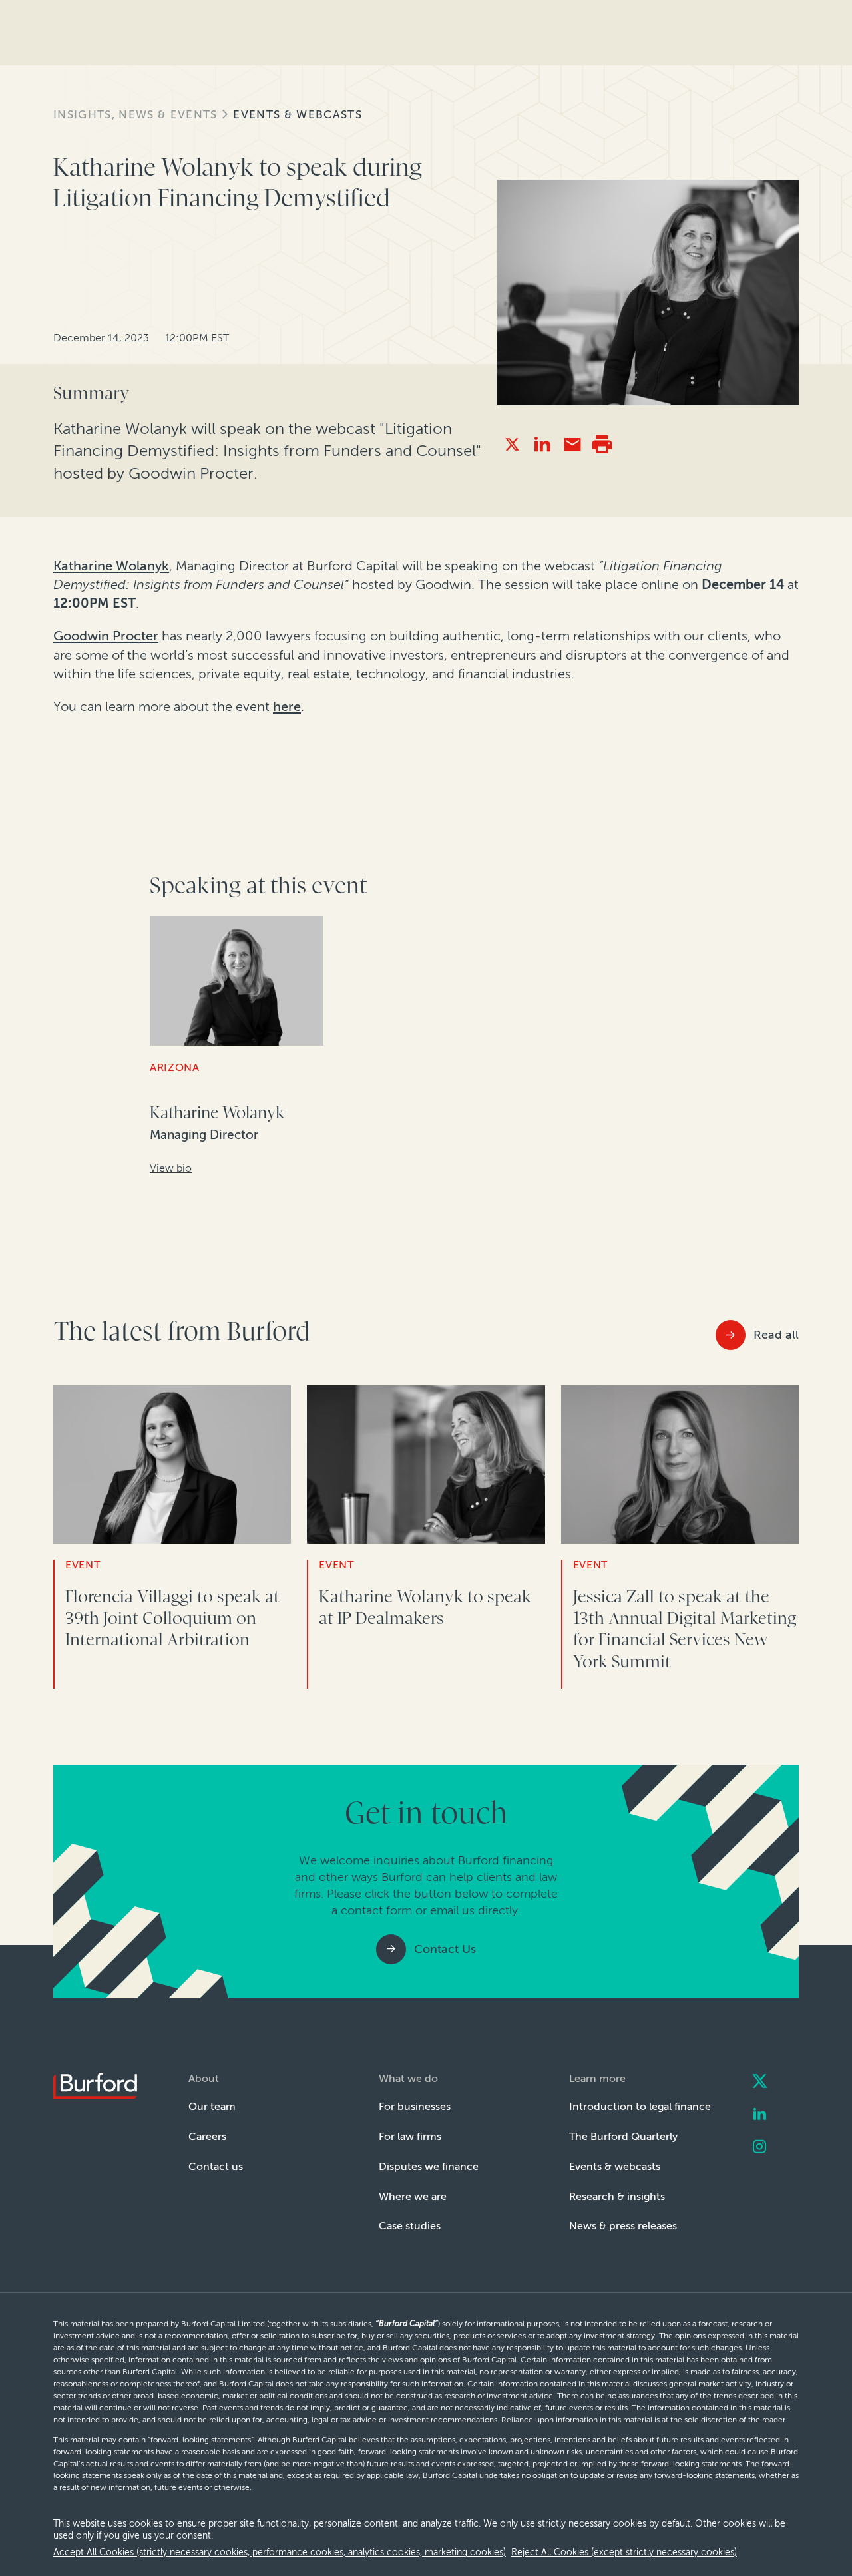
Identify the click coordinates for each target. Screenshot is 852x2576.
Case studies (410, 2226)
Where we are (413, 2196)
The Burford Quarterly (623, 2136)
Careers (207, 2136)
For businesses (415, 2106)
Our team (212, 2106)
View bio (171, 1168)
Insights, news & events (135, 114)
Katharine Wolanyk (111, 566)
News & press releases (623, 2226)
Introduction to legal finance (640, 2106)
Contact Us (445, 1949)
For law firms (410, 2136)
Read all (776, 1335)
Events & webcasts (298, 114)
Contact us (216, 2166)
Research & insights (617, 2196)
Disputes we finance (429, 2166)
